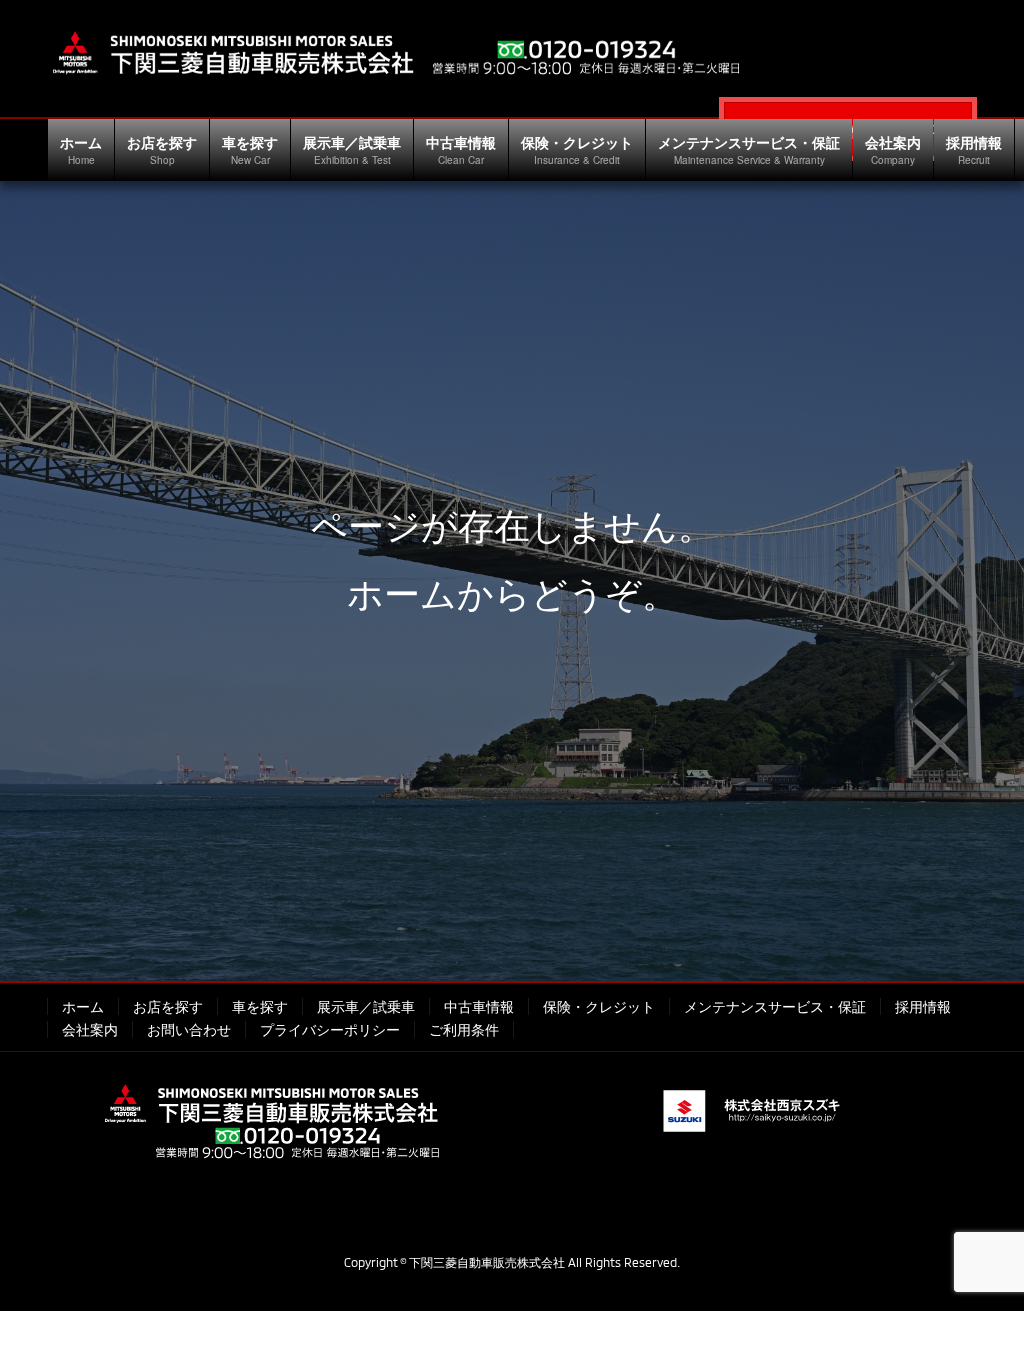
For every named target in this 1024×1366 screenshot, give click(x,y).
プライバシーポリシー (330, 1029)
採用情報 (923, 1006)
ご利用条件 (464, 1029)
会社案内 (90, 1029)
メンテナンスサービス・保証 (775, 1006)
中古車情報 (479, 1006)
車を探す (260, 1006)
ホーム (83, 1006)
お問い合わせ (189, 1029)
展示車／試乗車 (366, 1006)
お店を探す (168, 1006)
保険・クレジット (599, 1006)
